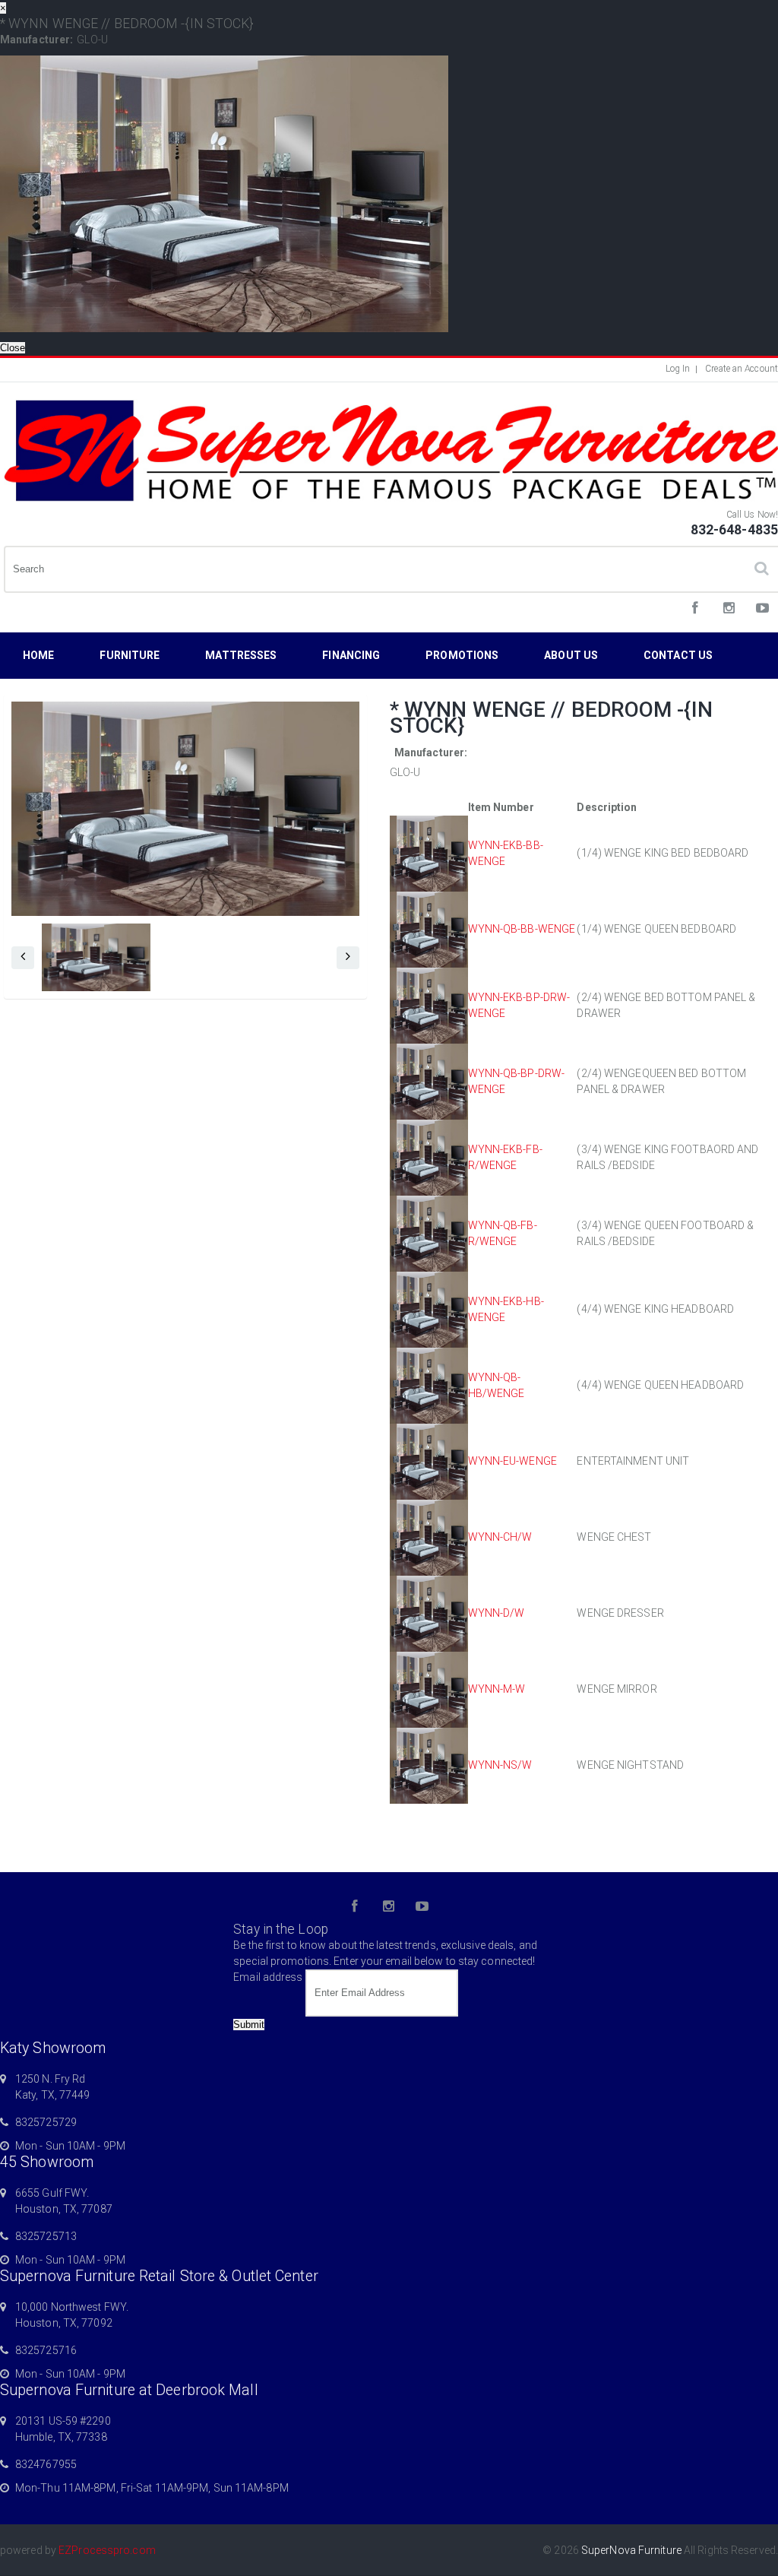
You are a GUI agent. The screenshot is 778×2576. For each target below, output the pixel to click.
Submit (249, 2025)
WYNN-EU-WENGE (512, 1461)
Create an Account (742, 369)
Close (13, 348)
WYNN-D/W (497, 1613)
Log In (678, 369)
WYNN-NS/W (500, 1765)
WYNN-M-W (497, 1689)
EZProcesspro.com (107, 2550)
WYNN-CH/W (500, 1537)
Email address (268, 1977)
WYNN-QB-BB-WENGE (522, 929)
